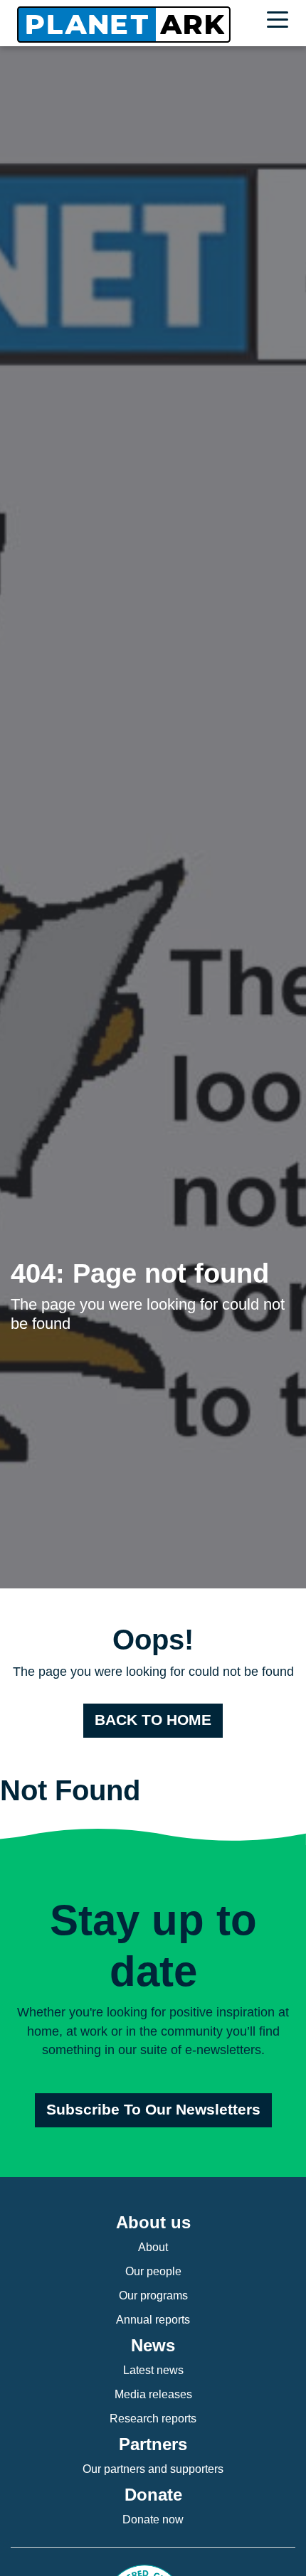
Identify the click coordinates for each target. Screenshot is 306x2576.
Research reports (153, 2419)
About (153, 2247)
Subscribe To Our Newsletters (153, 2110)
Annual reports (153, 2320)
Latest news (153, 2370)
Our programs (153, 2296)
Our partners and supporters (153, 2469)
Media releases (153, 2394)
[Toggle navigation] (281, 22)
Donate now (153, 2519)
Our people (153, 2271)
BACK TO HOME (153, 1720)
